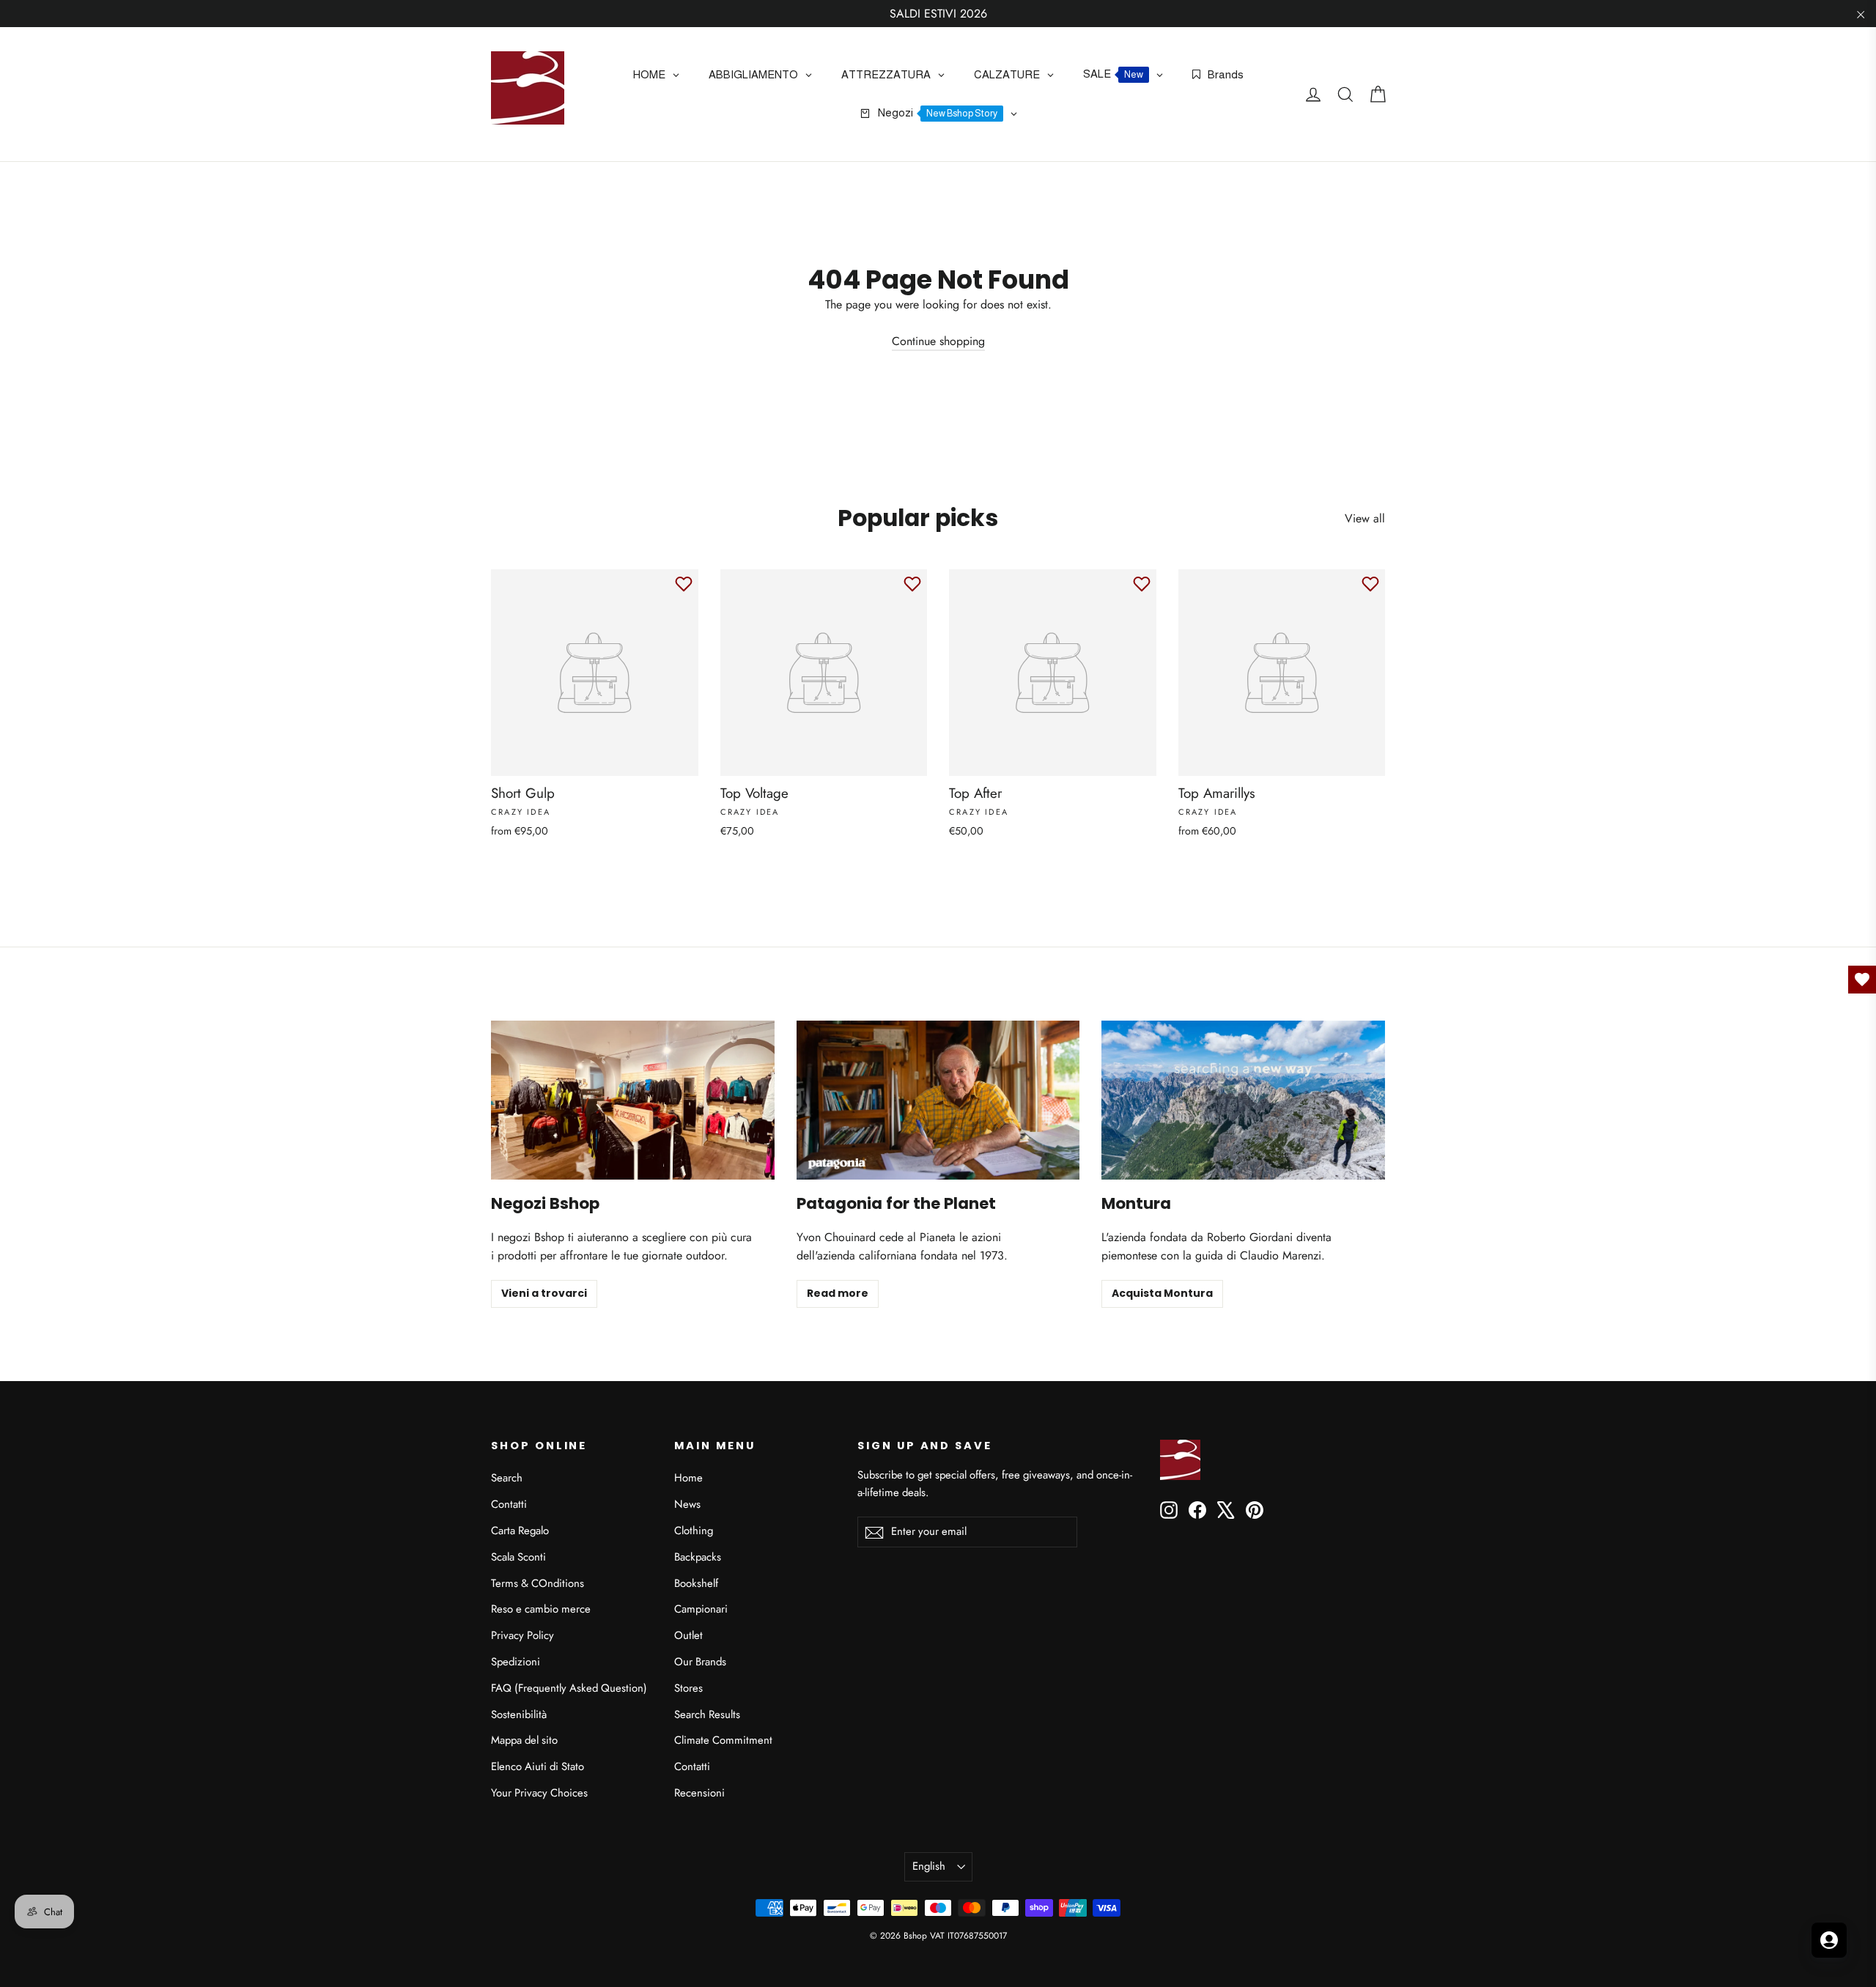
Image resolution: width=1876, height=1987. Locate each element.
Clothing (694, 1531)
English (929, 1866)
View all (1365, 518)
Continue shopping (938, 341)
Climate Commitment (723, 1740)
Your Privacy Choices (539, 1793)
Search (507, 1478)
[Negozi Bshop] (633, 1100)
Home (688, 1478)
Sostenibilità (519, 1714)
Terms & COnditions (538, 1583)
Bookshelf (696, 1583)
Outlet (688, 1635)
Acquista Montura (1162, 1293)
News (687, 1504)
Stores (688, 1688)
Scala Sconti (518, 1557)
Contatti (509, 1504)
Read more (838, 1293)
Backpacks (698, 1557)
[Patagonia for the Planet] (938, 1100)
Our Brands (700, 1662)
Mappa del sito (524, 1740)
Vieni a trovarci (544, 1293)
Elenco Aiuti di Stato (538, 1766)
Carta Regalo (520, 1531)
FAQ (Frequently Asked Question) (569, 1688)
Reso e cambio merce (541, 1609)
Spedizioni (516, 1662)
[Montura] (1243, 1100)
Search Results (707, 1714)
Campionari (701, 1609)
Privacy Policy (522, 1635)
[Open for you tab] (1829, 1940)
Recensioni (699, 1793)
